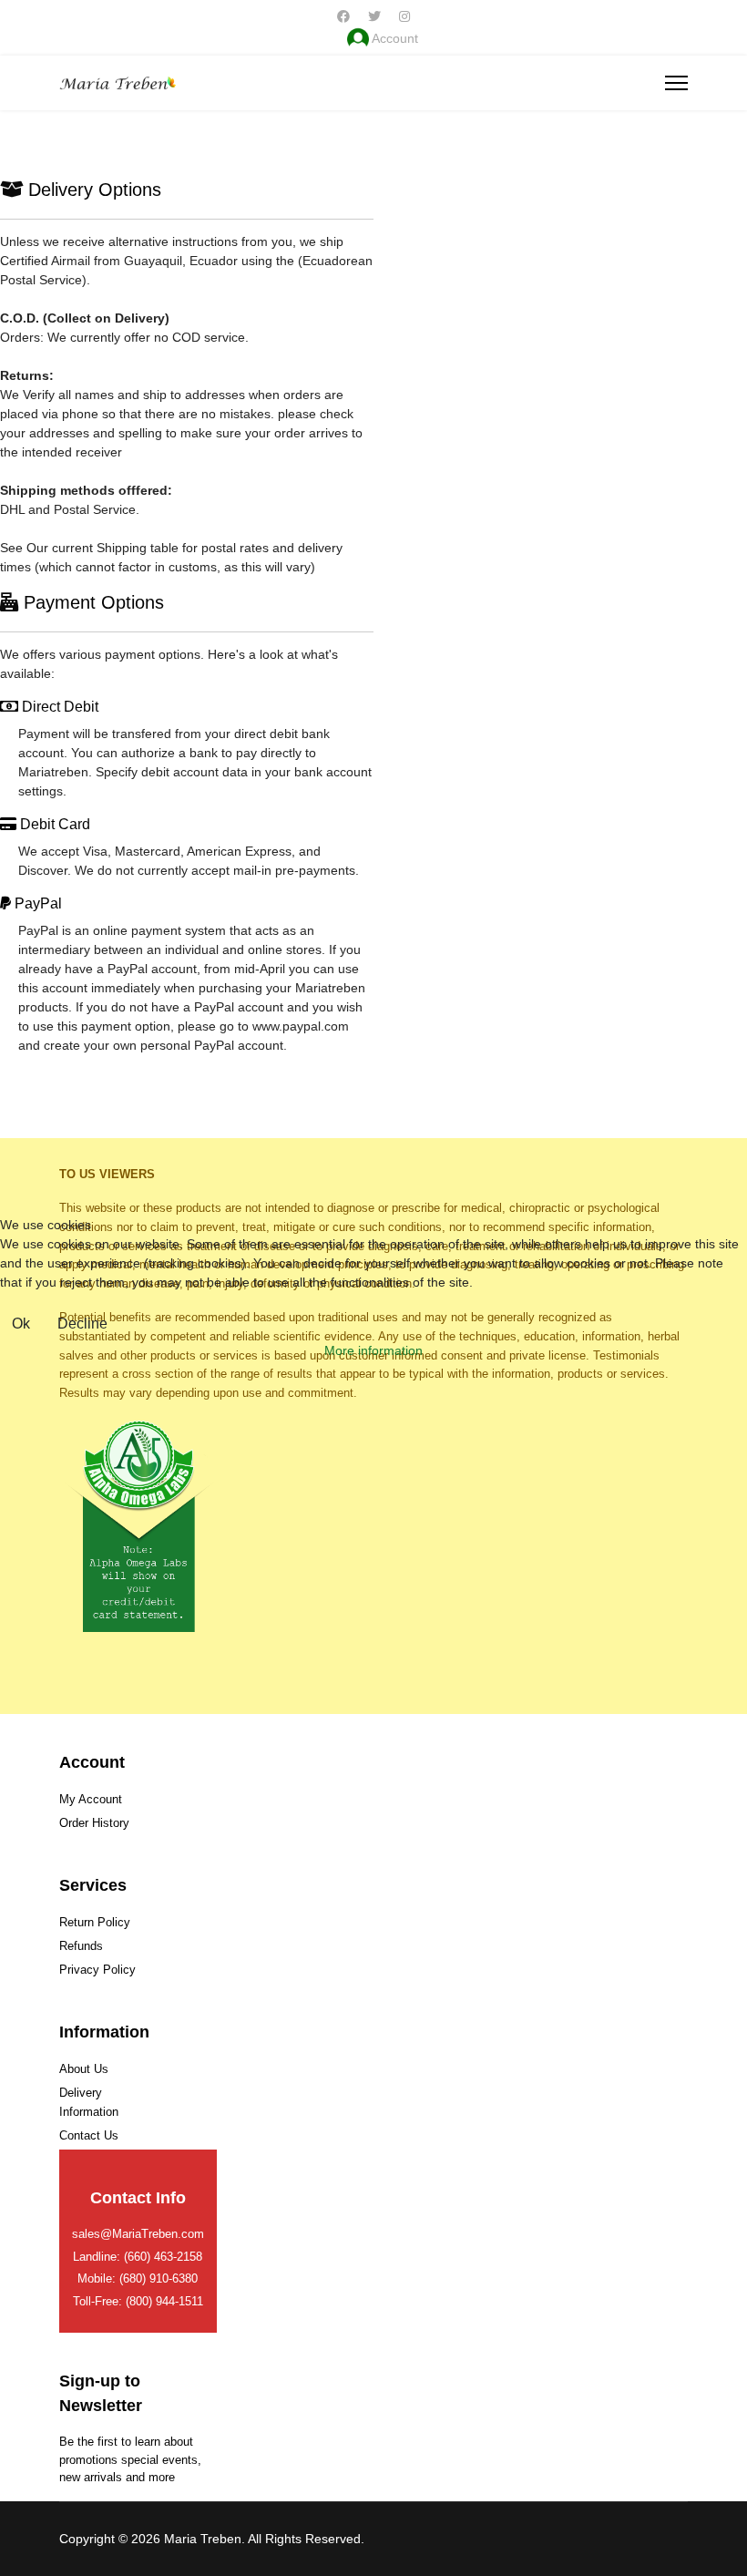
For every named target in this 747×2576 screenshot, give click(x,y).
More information (373, 1350)
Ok (21, 1324)
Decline (82, 1324)
